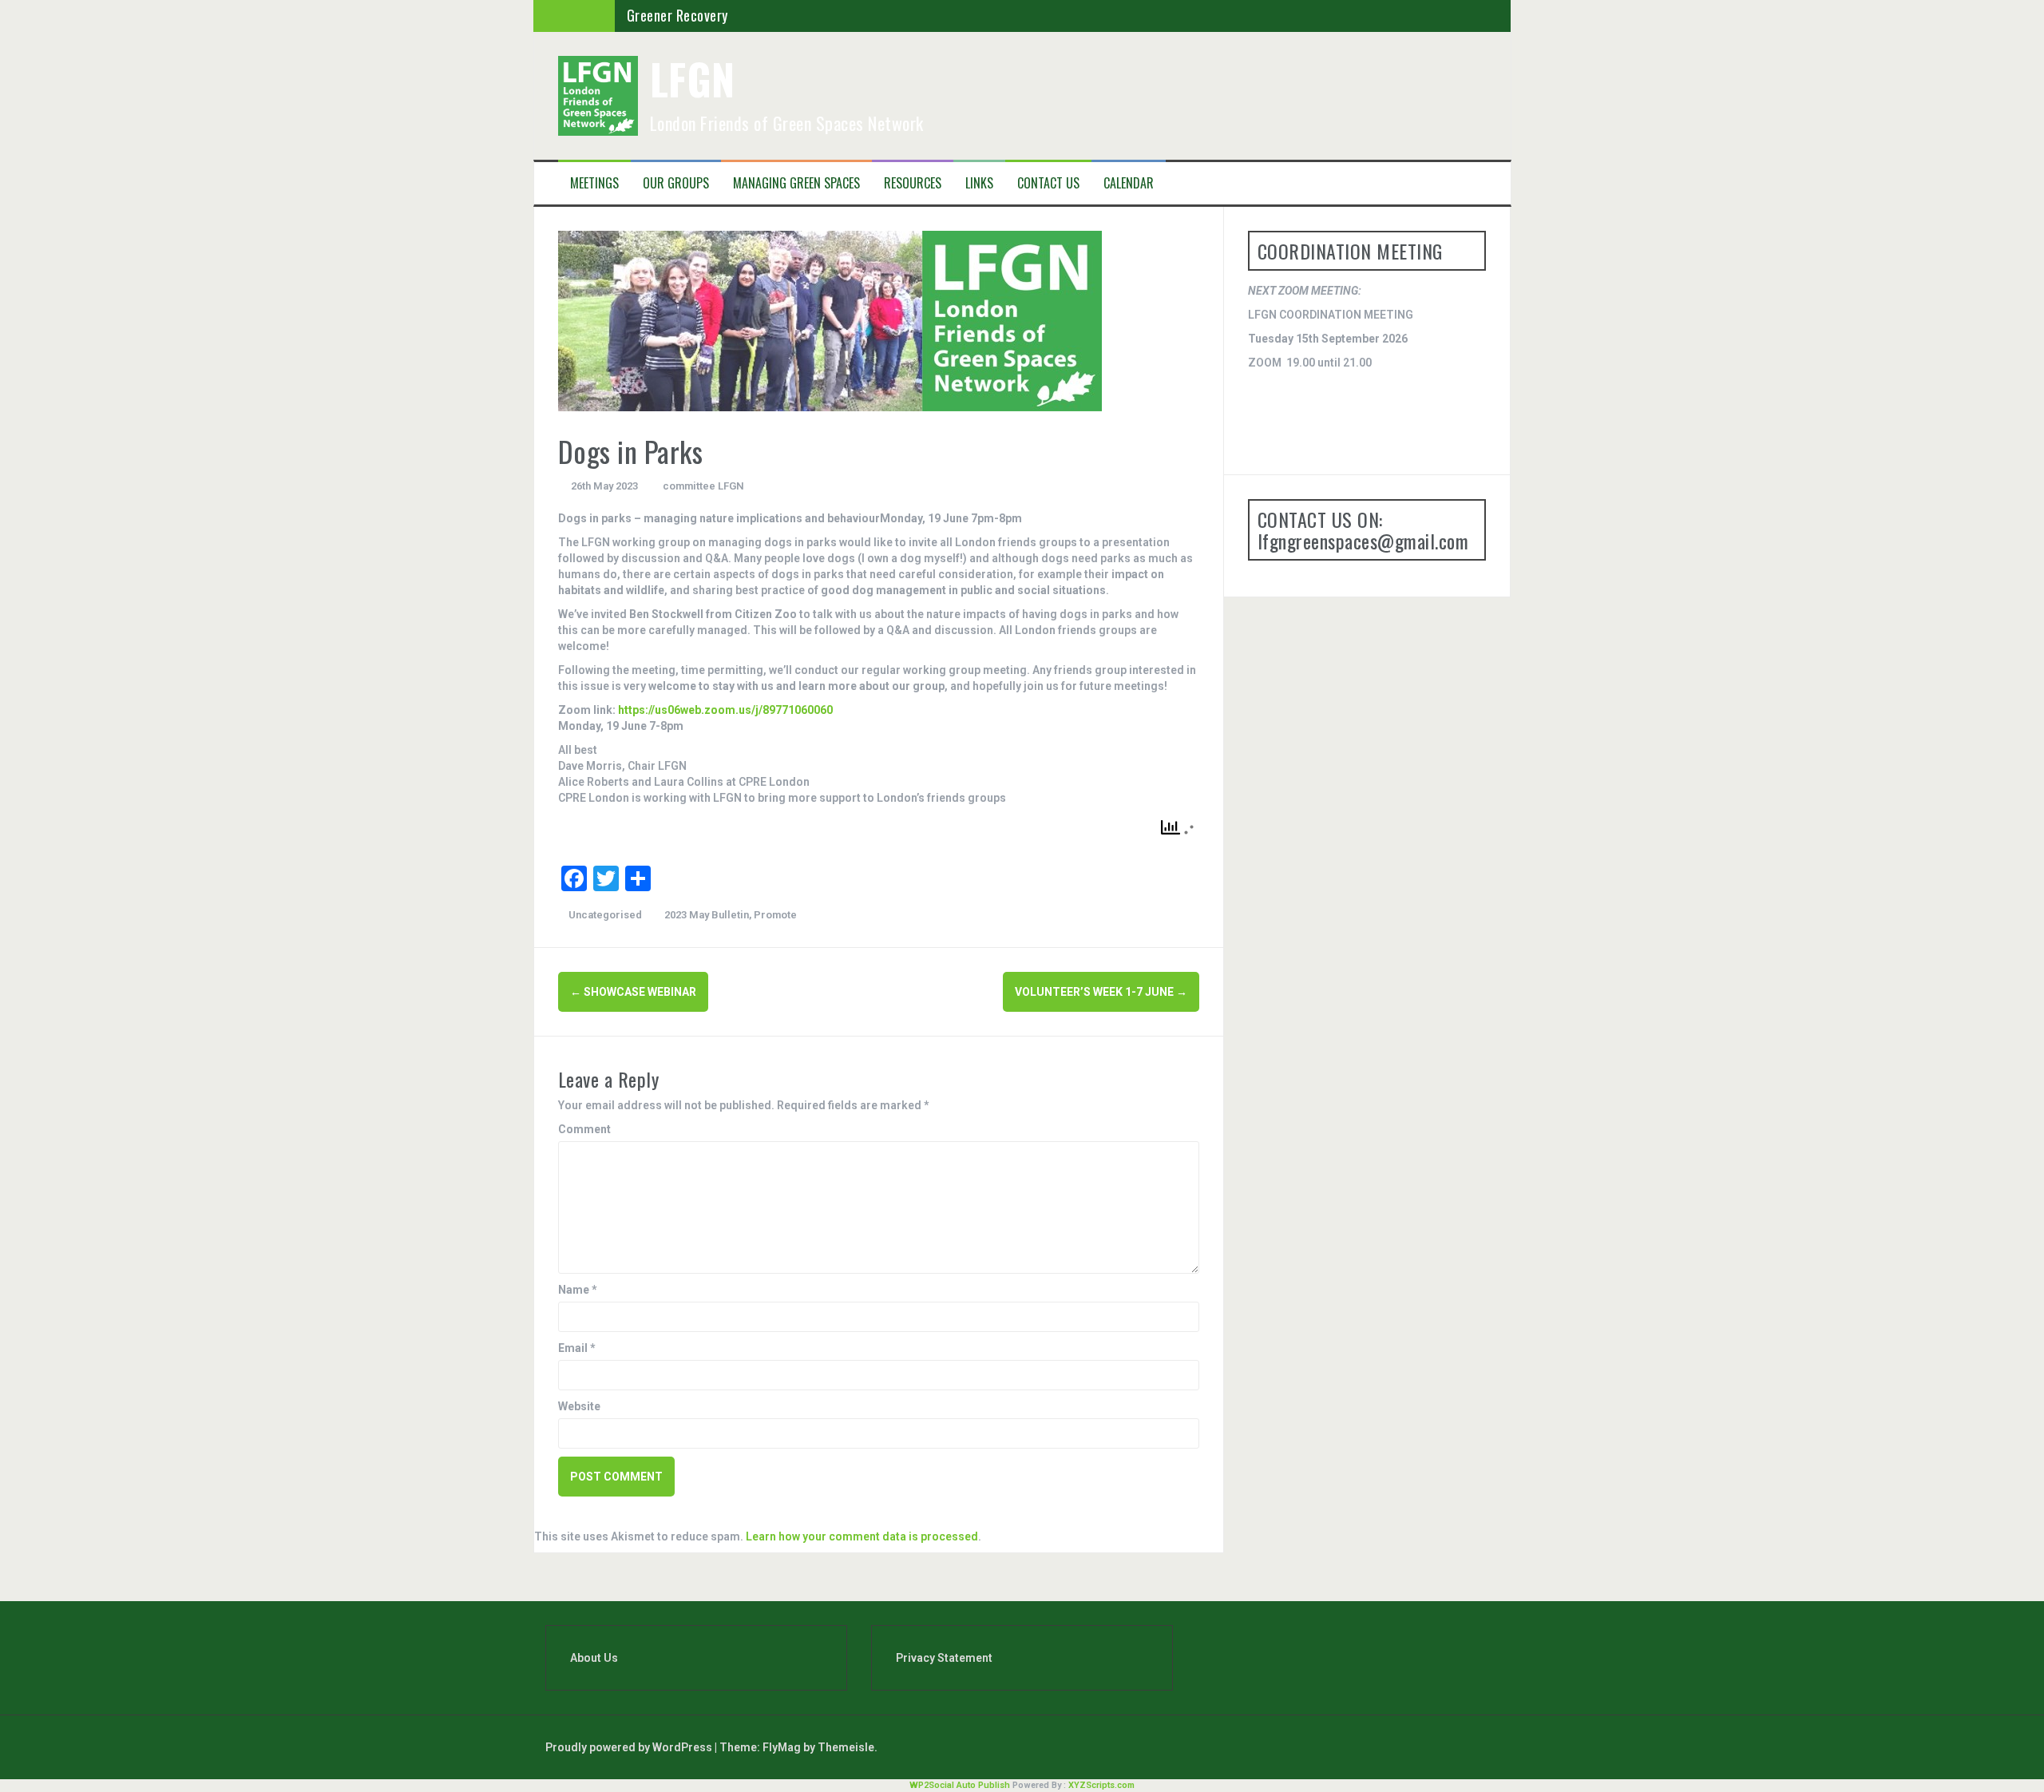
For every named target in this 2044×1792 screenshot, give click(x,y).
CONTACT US (1048, 183)
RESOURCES (913, 183)
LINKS (979, 183)
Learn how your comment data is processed (862, 1536)
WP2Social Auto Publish (960, 1785)
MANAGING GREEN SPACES (796, 183)
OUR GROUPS (676, 183)
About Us (594, 1658)
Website (579, 1406)
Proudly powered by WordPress (630, 1747)
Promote (775, 915)
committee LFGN (703, 486)
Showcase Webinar (633, 992)
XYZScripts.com (1101, 1785)
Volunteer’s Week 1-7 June (1101, 992)
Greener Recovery (677, 15)
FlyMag (782, 1747)
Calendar (1129, 183)
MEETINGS (594, 183)
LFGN (693, 79)
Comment (584, 1129)
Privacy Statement (944, 1658)
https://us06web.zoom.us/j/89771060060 (725, 710)
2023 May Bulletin (707, 915)
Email (577, 1348)
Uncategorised (605, 915)
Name (578, 1290)
